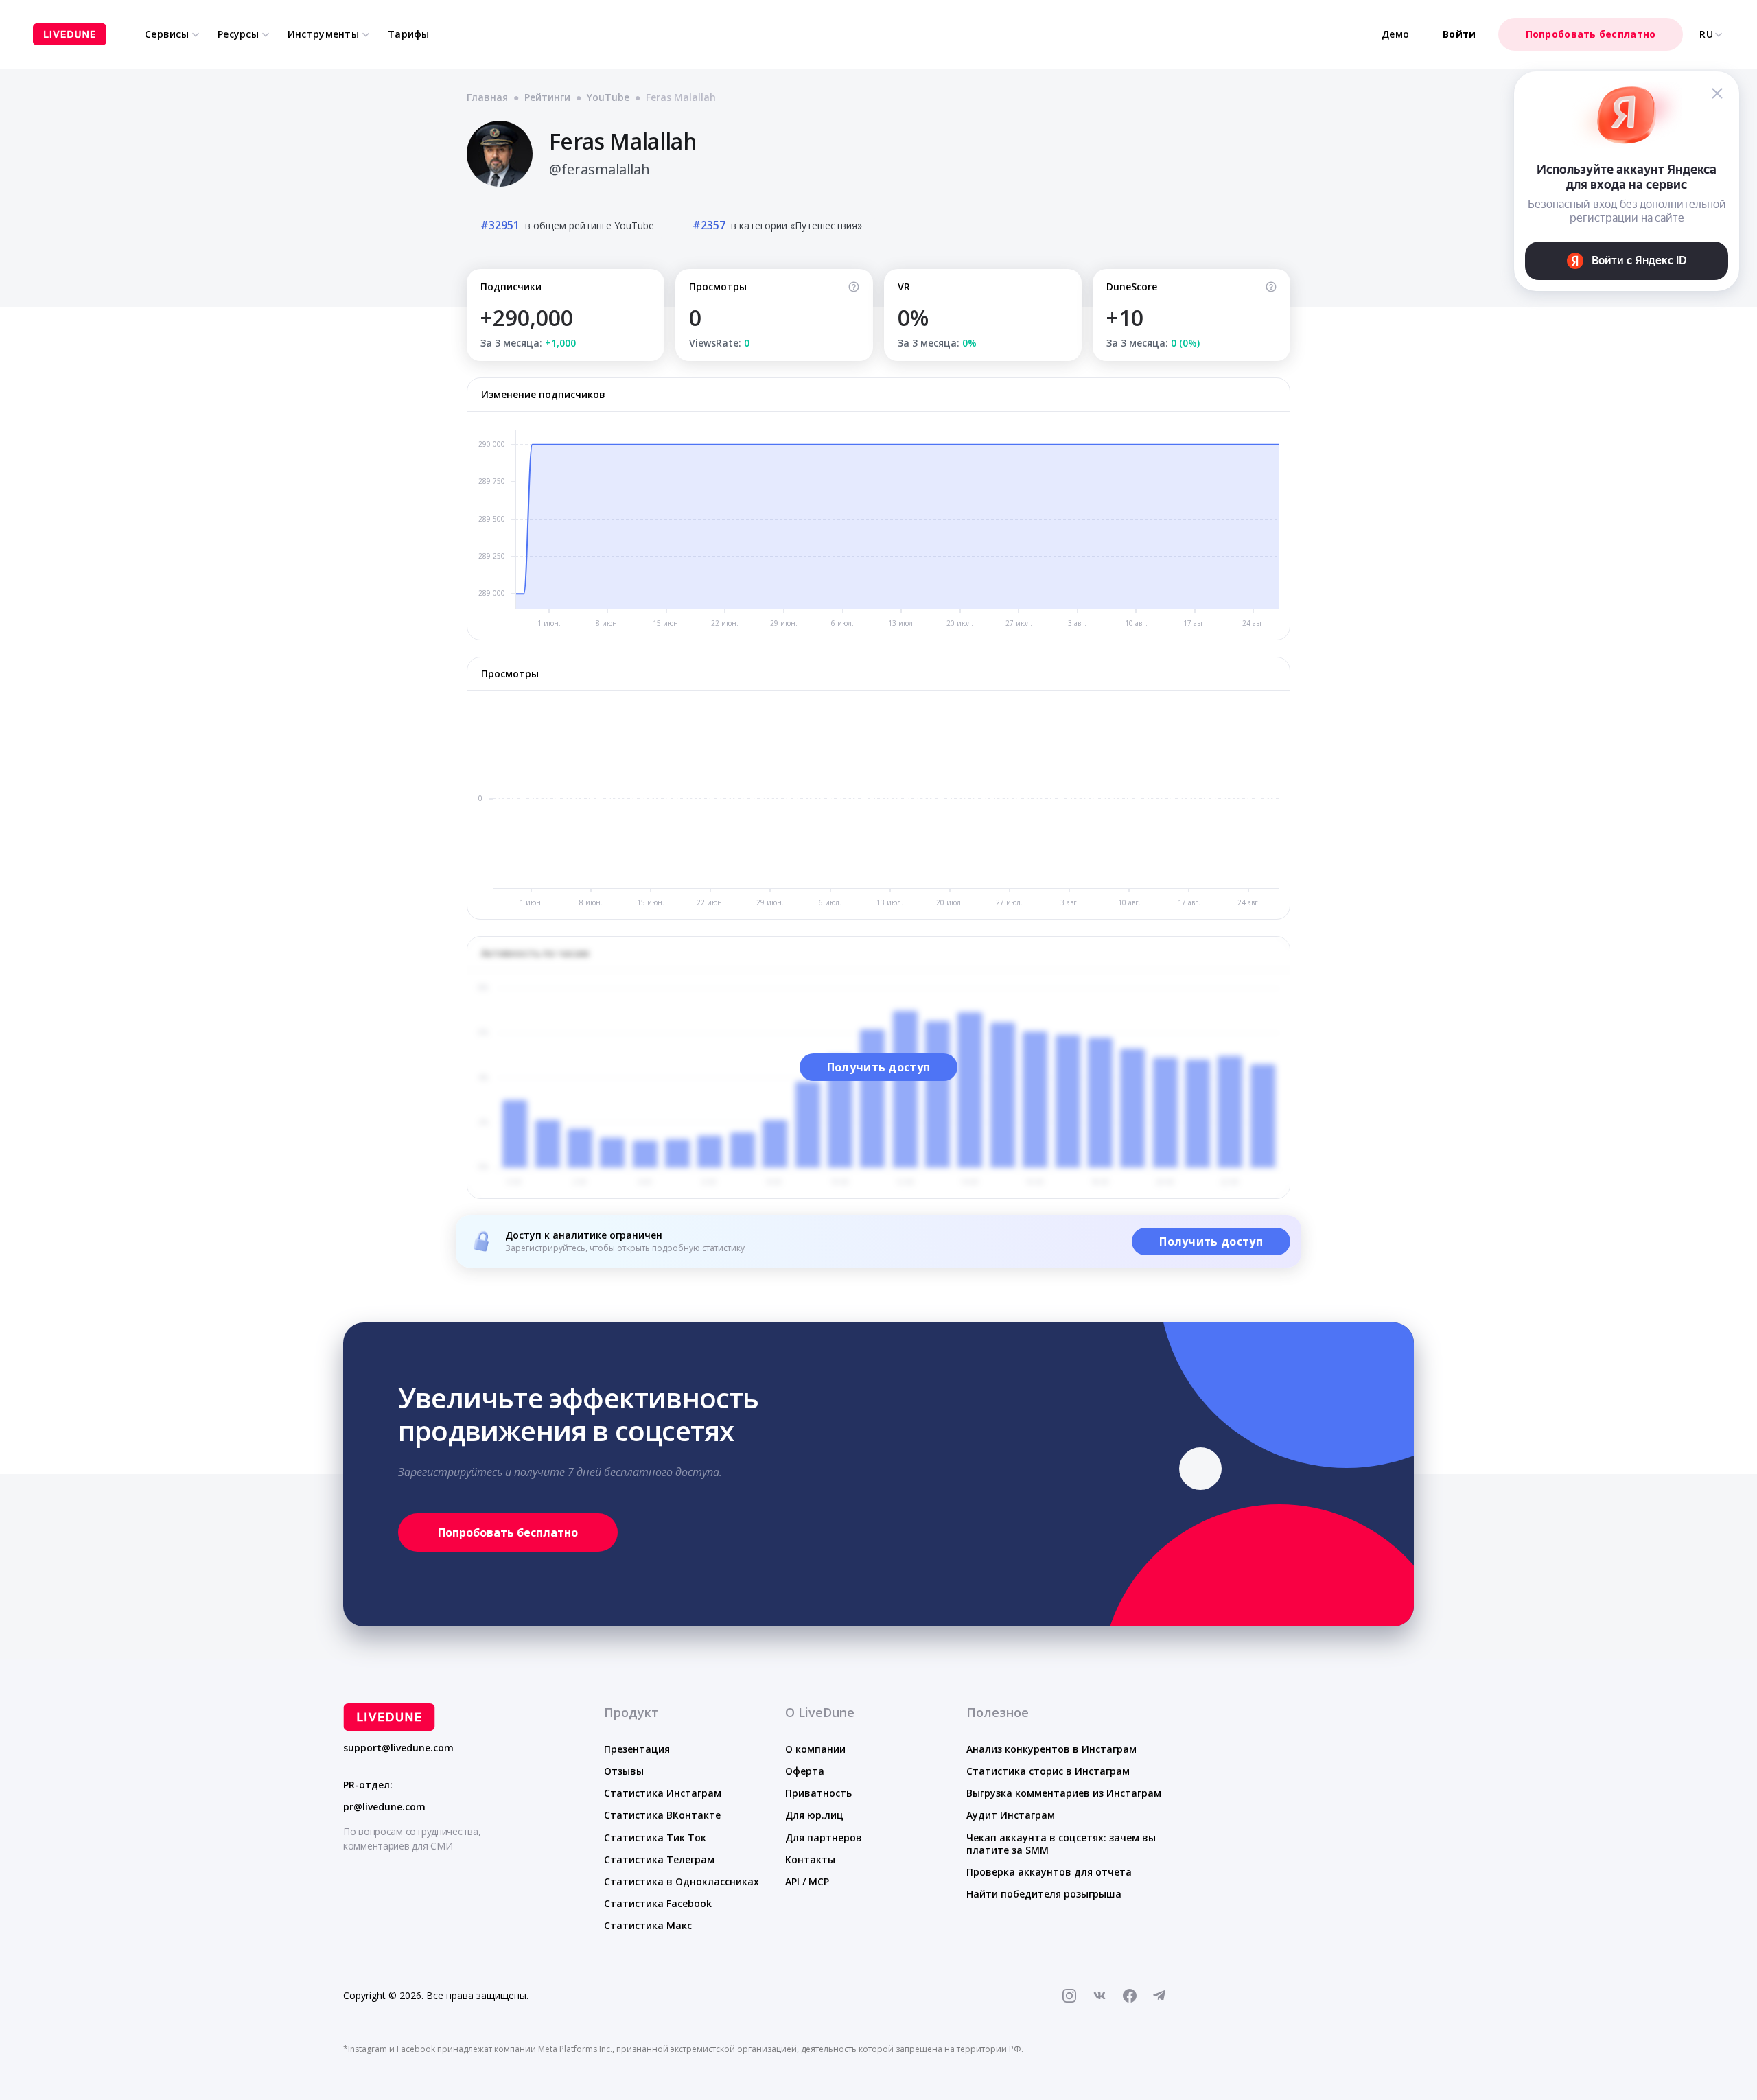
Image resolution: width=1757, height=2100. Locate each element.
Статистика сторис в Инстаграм (1048, 1771)
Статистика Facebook (658, 1903)
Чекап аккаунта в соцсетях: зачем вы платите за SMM (1061, 1844)
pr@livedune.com (384, 1807)
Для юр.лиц (814, 1815)
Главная (487, 97)
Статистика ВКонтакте (662, 1815)
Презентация (637, 1749)
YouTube (608, 97)
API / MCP (807, 1881)
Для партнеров (824, 1837)
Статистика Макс (648, 1925)
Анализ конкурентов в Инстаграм (1051, 1749)
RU (1706, 34)
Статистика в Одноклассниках (682, 1881)
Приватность (818, 1793)
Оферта (805, 1771)
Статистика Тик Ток (655, 1837)
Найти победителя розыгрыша (1044, 1894)
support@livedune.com (398, 1748)
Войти (1459, 34)
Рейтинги (547, 97)
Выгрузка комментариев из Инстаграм (1064, 1793)
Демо (1395, 34)
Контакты (810, 1859)
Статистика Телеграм (659, 1859)
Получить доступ (879, 1067)
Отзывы (624, 1771)
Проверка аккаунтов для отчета (1049, 1872)
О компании (815, 1749)
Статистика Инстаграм (663, 1793)
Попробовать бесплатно (1591, 34)
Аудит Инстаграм (1011, 1815)
